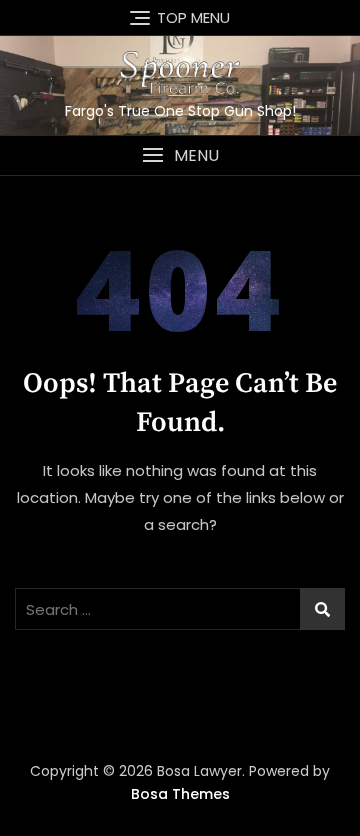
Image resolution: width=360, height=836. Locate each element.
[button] (180, 155)
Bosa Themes (180, 794)
